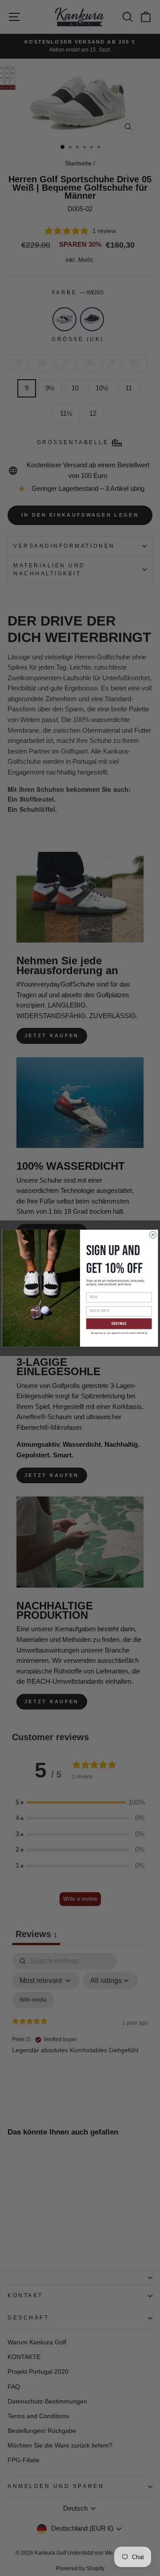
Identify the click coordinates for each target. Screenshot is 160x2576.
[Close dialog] (153, 1235)
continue (119, 1323)
